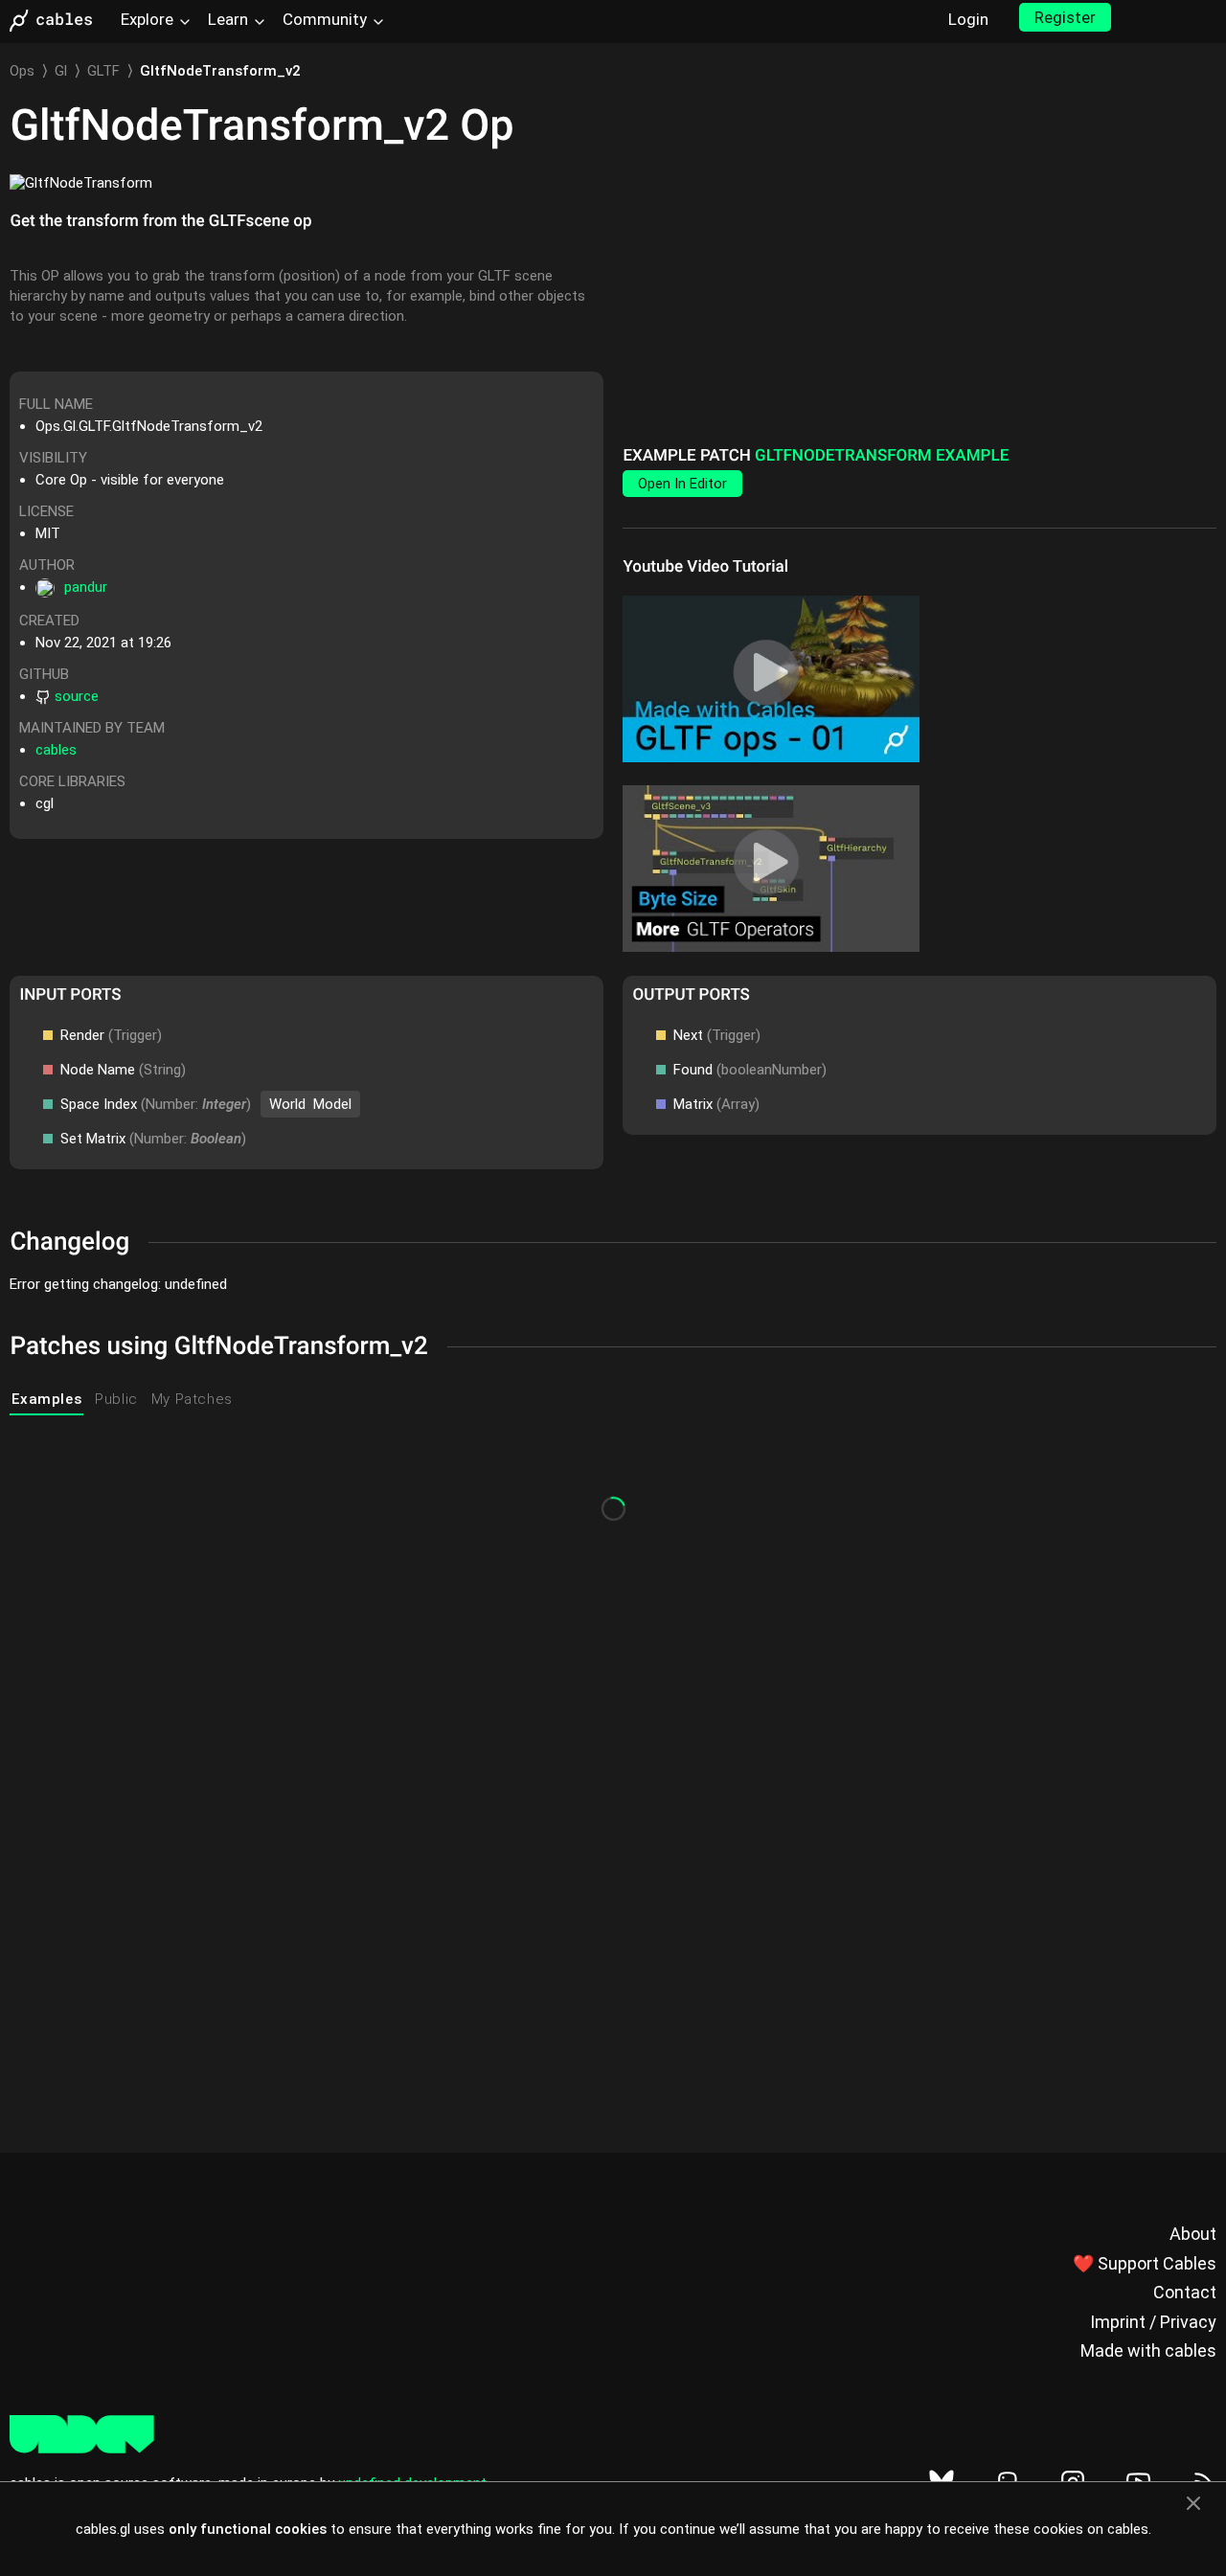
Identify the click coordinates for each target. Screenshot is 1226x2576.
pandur (86, 587)
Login (968, 19)
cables (56, 750)
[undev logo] (82, 2449)
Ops (22, 71)
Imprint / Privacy (1153, 2322)
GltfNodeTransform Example (882, 456)
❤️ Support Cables (1145, 2263)
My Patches (192, 1399)
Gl (61, 71)
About (1193, 2234)
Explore (147, 19)
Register (1065, 17)
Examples (46, 1399)
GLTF (103, 71)
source (77, 696)
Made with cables (1148, 2350)
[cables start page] (57, 21)
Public (116, 1399)
